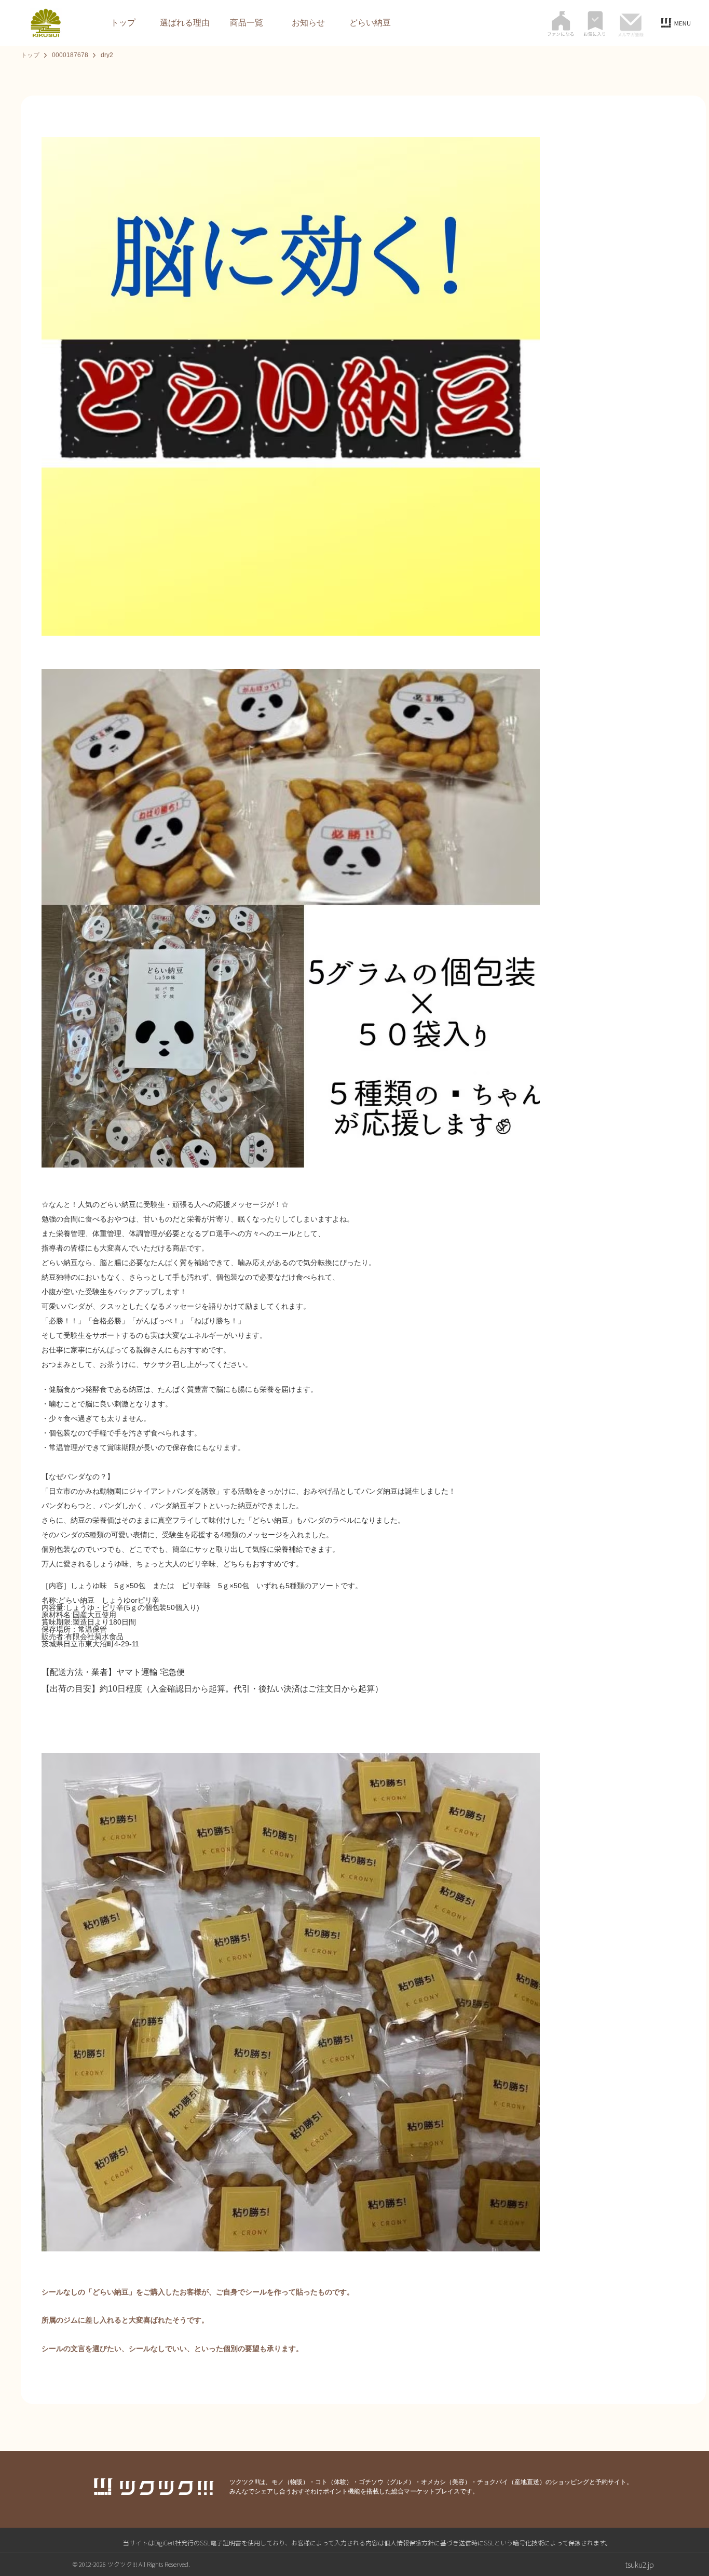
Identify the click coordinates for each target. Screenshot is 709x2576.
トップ (123, 23)
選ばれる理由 (185, 23)
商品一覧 (247, 23)
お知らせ (308, 23)
